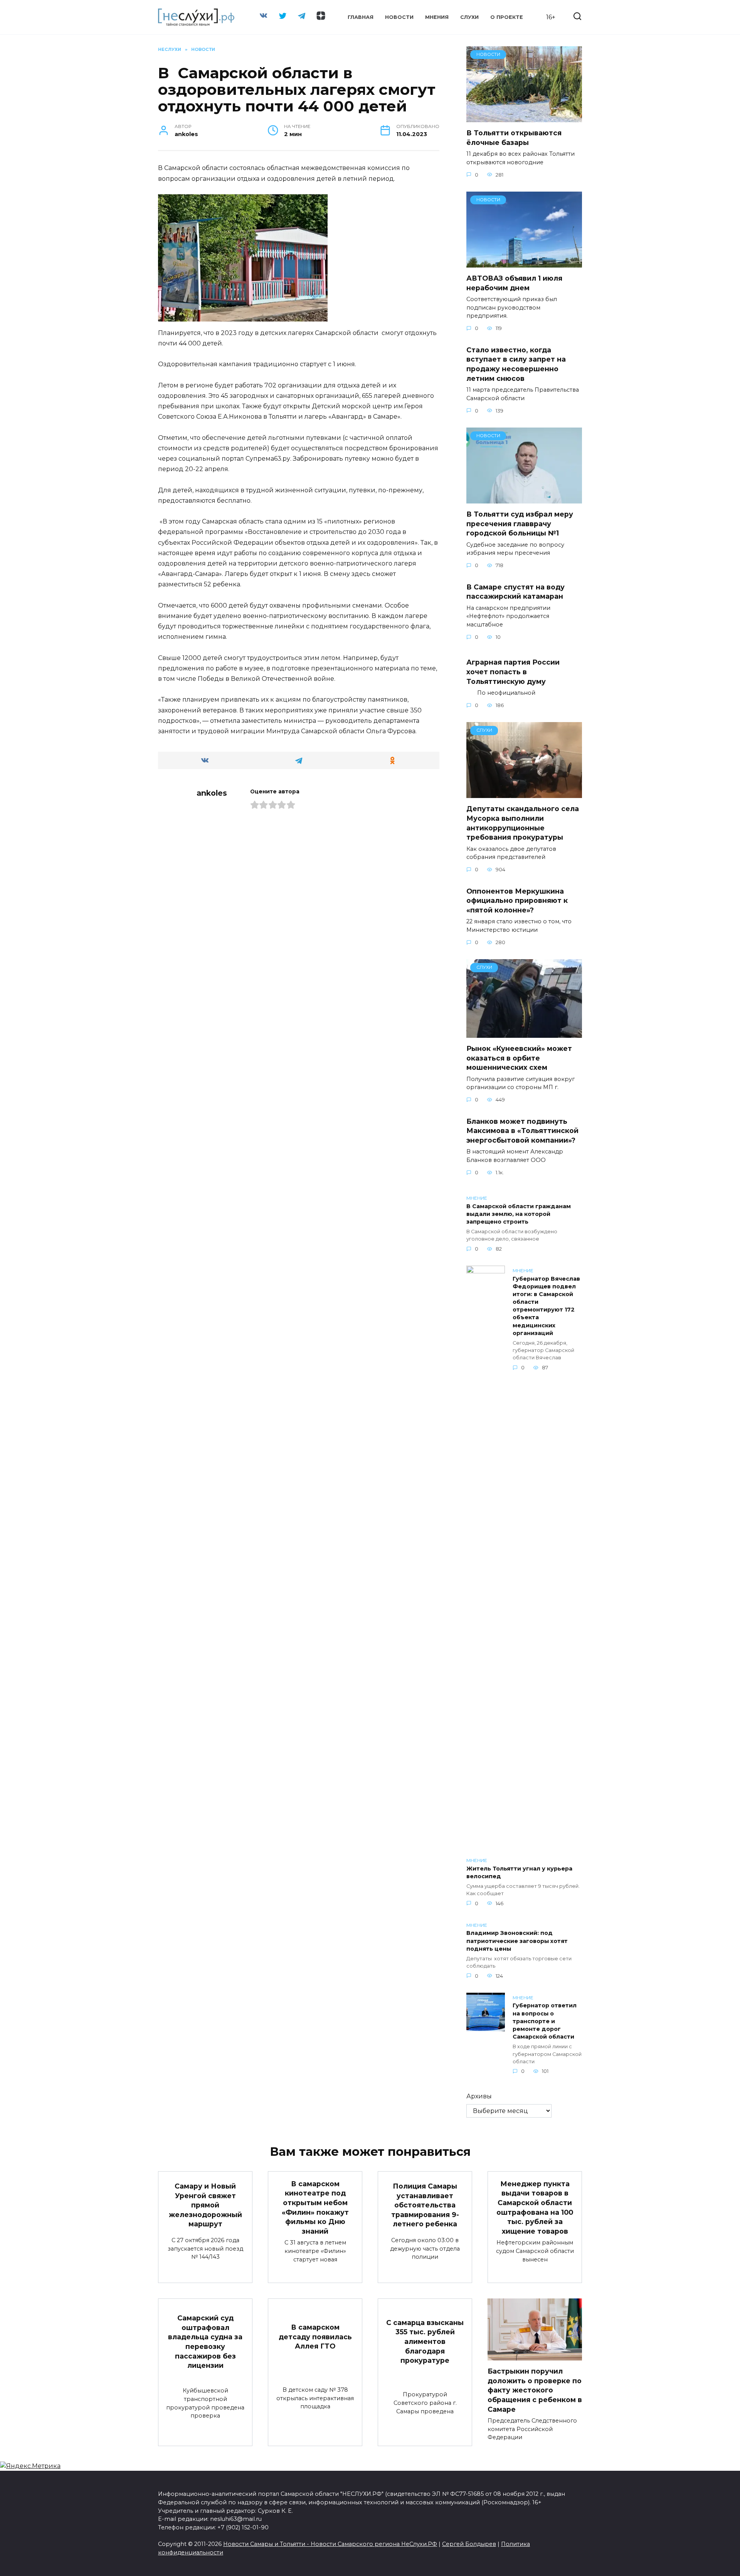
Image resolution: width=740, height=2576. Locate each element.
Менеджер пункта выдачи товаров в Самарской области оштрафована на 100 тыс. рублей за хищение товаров (535, 2207)
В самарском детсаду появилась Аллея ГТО (315, 2337)
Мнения (437, 17)
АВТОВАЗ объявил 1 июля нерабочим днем (514, 283)
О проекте (507, 17)
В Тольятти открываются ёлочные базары (514, 138)
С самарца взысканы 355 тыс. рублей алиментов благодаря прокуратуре (425, 2341)
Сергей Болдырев (469, 2544)
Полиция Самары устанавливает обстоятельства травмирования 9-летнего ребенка (425, 2205)
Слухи (469, 17)
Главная (361, 17)
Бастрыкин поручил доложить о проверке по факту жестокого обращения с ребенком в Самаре (535, 2390)
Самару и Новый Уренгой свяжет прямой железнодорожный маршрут (205, 2205)
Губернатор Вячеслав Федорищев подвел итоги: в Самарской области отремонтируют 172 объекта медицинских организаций (546, 1306)
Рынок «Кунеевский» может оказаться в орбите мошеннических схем (519, 1058)
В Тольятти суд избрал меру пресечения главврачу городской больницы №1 (520, 524)
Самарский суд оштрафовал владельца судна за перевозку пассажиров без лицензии (205, 2342)
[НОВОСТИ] (524, 117)
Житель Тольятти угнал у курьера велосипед (519, 1872)
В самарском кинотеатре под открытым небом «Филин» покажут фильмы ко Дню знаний (315, 2207)
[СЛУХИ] (524, 793)
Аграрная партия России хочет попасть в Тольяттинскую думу (513, 672)
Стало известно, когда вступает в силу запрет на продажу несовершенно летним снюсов (516, 364)
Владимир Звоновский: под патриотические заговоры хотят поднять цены (517, 1941)
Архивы (479, 2096)
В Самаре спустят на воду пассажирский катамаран (515, 591)
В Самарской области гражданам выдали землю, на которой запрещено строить (519, 1214)
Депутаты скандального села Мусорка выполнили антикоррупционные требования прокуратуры (523, 823)
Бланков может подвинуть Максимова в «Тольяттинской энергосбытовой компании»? (522, 1130)
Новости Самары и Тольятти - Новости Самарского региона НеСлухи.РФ (330, 2544)
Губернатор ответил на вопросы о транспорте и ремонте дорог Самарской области (545, 2021)
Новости (399, 17)
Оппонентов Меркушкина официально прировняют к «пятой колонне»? (517, 900)
